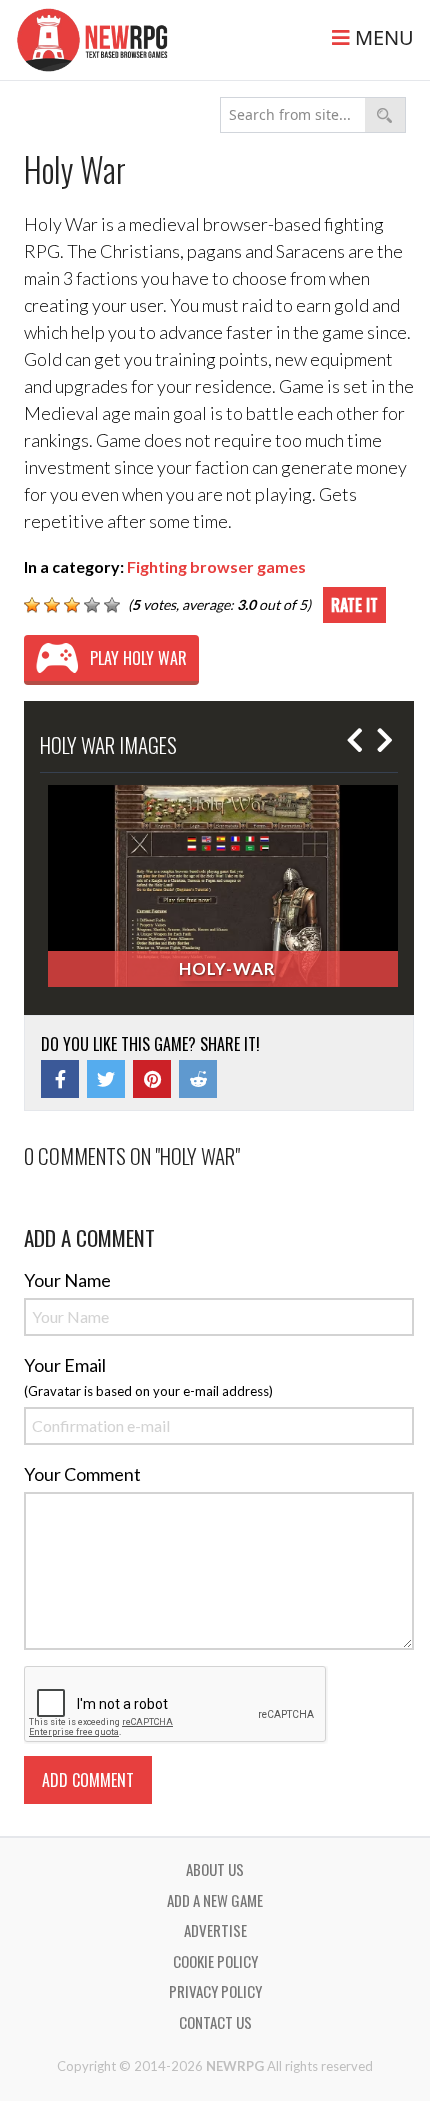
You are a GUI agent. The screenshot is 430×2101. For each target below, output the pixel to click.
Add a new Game (215, 1900)
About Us (215, 1869)
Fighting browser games (216, 566)
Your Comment (82, 1474)
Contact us (215, 2022)
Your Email (65, 1365)
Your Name (67, 1280)
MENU (382, 37)
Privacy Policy (215, 1991)
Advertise (215, 1930)
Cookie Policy (215, 1961)
